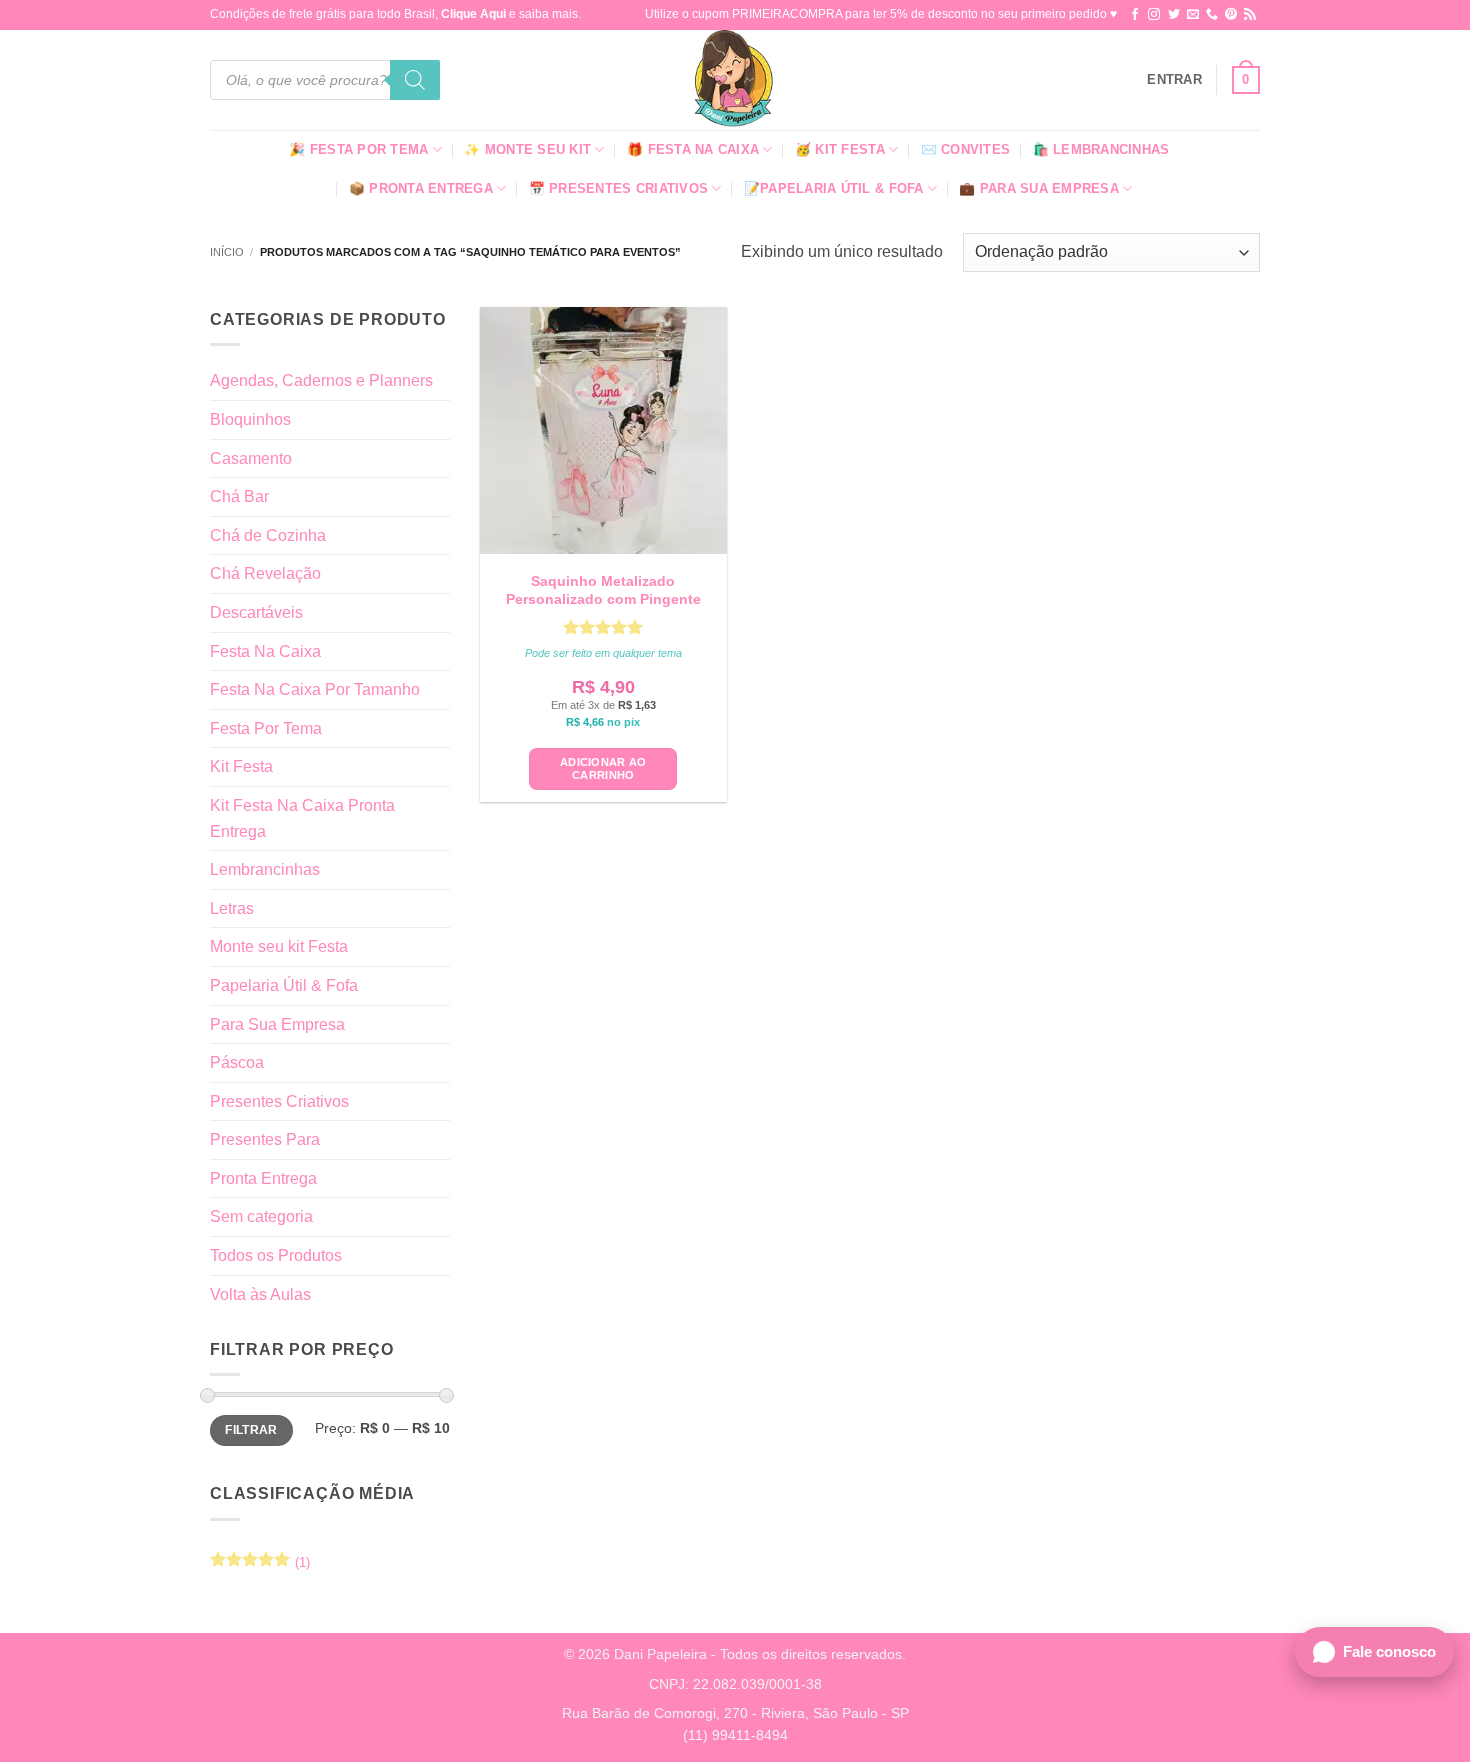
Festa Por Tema (266, 728)
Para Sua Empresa (277, 1024)
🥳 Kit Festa (840, 149)
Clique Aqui (473, 14)
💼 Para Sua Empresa (1039, 188)
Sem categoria (261, 1216)
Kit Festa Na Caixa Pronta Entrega (302, 818)
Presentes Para (265, 1139)
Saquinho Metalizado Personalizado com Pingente (603, 590)
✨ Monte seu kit (527, 149)
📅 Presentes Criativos (618, 188)
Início (227, 252)
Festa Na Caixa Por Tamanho (315, 689)
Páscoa (237, 1062)
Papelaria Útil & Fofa (284, 985)
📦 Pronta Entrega (421, 188)
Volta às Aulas (260, 1294)
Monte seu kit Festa (279, 946)
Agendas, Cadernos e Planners (321, 380)
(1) (260, 1567)
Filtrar (251, 1430)
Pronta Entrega (263, 1178)
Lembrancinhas (265, 869)
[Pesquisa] (415, 80)
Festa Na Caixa (265, 651)
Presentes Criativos (279, 1101)
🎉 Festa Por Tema (358, 149)
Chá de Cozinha (268, 535)
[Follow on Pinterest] (1231, 15)
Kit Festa (241, 766)
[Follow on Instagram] (1154, 15)
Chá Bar (239, 496)
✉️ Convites (966, 149)
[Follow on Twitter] (1174, 15)
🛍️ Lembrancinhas (1101, 149)
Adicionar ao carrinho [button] (603, 768)
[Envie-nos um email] (1193, 15)
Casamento (251, 458)
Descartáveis (256, 612)
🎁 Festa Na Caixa (693, 149)
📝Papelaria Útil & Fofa (834, 188)
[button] (1174, 80)
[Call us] (1212, 15)
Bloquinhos (250, 419)
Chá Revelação (265, 573)
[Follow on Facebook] (1135, 15)
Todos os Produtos (276, 1255)
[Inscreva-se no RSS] (1250, 15)
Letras (232, 908)
